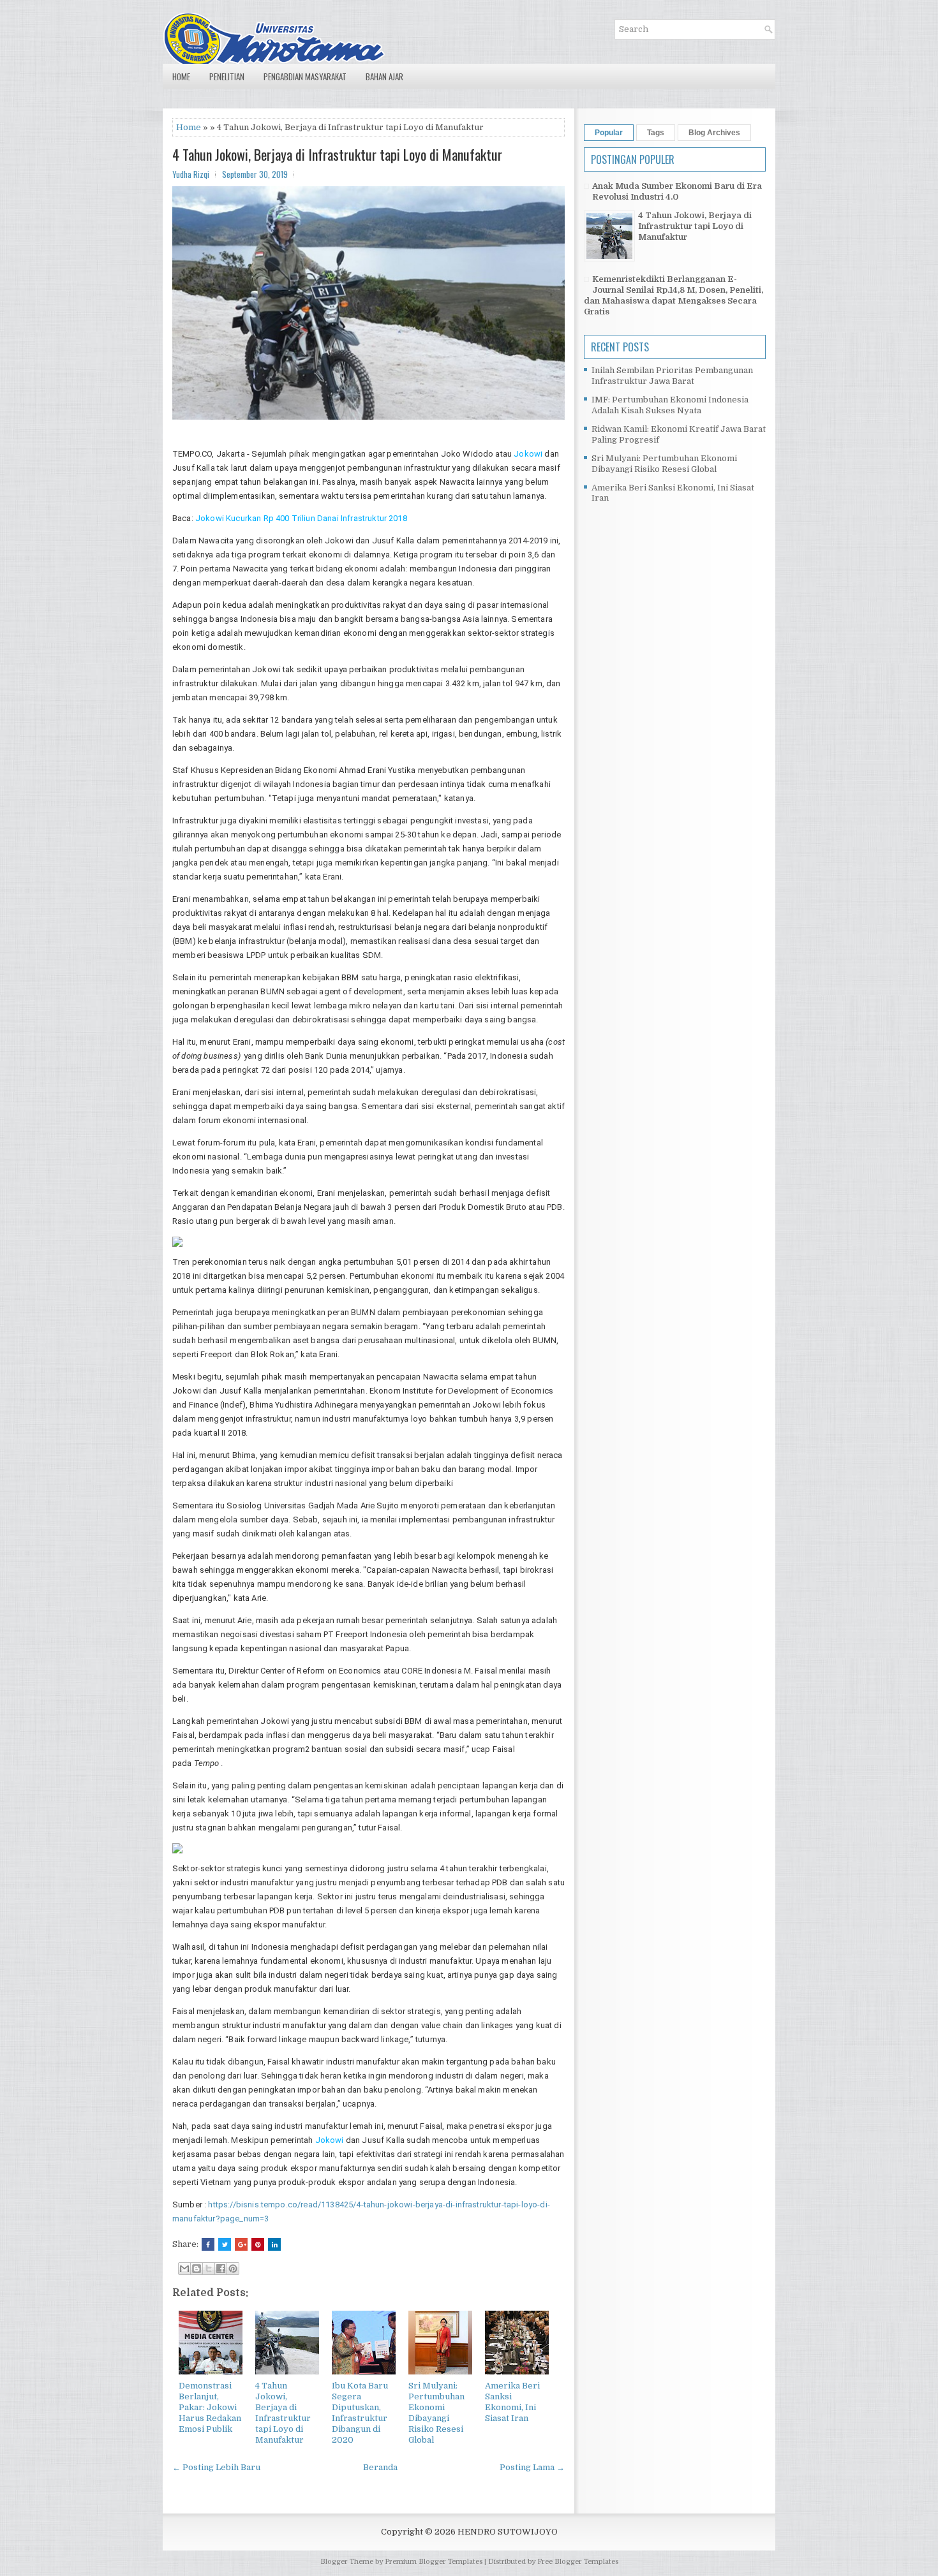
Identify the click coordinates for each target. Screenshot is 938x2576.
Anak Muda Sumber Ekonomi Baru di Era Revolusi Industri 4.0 (677, 191)
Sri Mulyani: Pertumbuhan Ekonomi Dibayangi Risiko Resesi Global (436, 2412)
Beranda (380, 2467)
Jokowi (528, 454)
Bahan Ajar (384, 77)
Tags (656, 133)
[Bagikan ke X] (209, 2269)
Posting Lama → (532, 2467)
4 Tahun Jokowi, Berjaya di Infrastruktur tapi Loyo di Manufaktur (337, 154)
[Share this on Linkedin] (274, 2244)
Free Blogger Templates (578, 2562)
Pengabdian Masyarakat (305, 77)
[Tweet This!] (225, 2244)
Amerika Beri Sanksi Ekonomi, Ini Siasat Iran (512, 2402)
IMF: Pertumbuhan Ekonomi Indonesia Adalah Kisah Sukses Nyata (670, 405)
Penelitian (227, 77)
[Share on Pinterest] (258, 2244)
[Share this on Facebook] (208, 2244)
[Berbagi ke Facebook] (221, 2269)
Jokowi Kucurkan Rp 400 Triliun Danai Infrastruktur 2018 (301, 518)
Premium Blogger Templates (434, 2562)
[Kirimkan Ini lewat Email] (184, 2269)
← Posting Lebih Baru (216, 2467)
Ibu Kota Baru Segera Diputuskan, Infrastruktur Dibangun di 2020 (360, 2412)
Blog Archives (714, 133)
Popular (609, 133)
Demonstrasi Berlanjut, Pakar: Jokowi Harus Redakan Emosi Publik (210, 2407)
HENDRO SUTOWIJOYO (508, 2532)
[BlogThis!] (197, 2269)
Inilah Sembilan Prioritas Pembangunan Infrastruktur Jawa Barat (672, 376)
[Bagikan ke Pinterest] (233, 2269)
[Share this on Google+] (241, 2244)
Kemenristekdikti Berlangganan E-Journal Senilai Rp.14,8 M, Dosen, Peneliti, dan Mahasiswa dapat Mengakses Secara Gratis (674, 295)
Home (181, 77)
